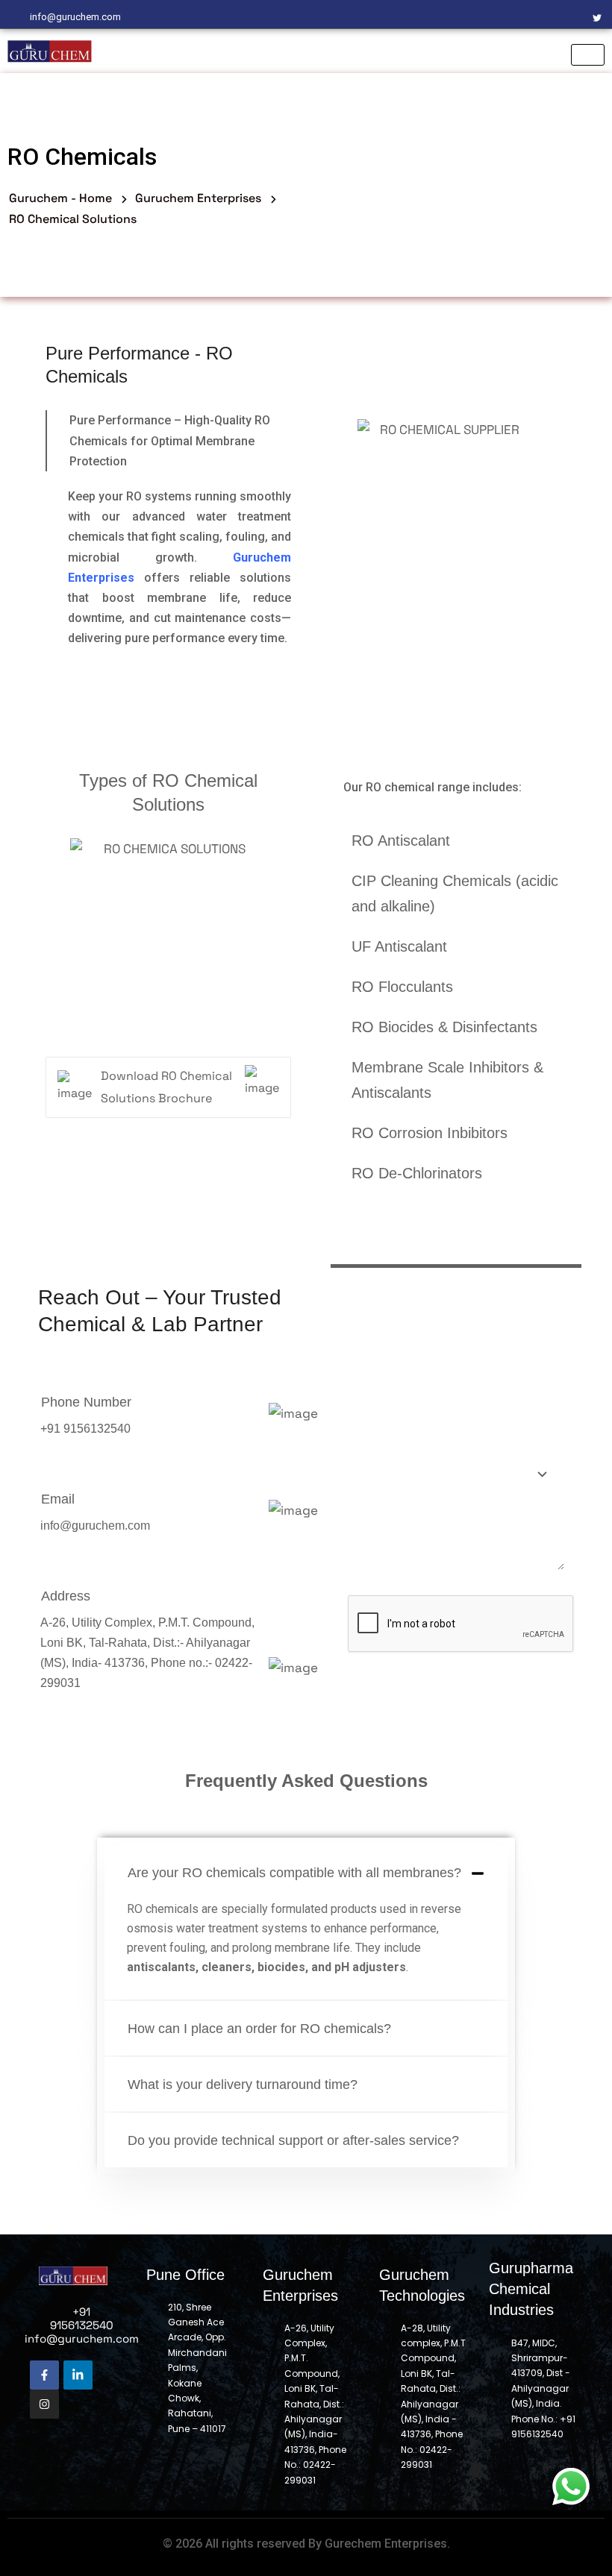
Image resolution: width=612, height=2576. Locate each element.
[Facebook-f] (44, 2375)
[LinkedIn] (572, 17)
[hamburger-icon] (588, 55)
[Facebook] (521, 17)
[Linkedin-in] (78, 2375)
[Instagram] (546, 17)
